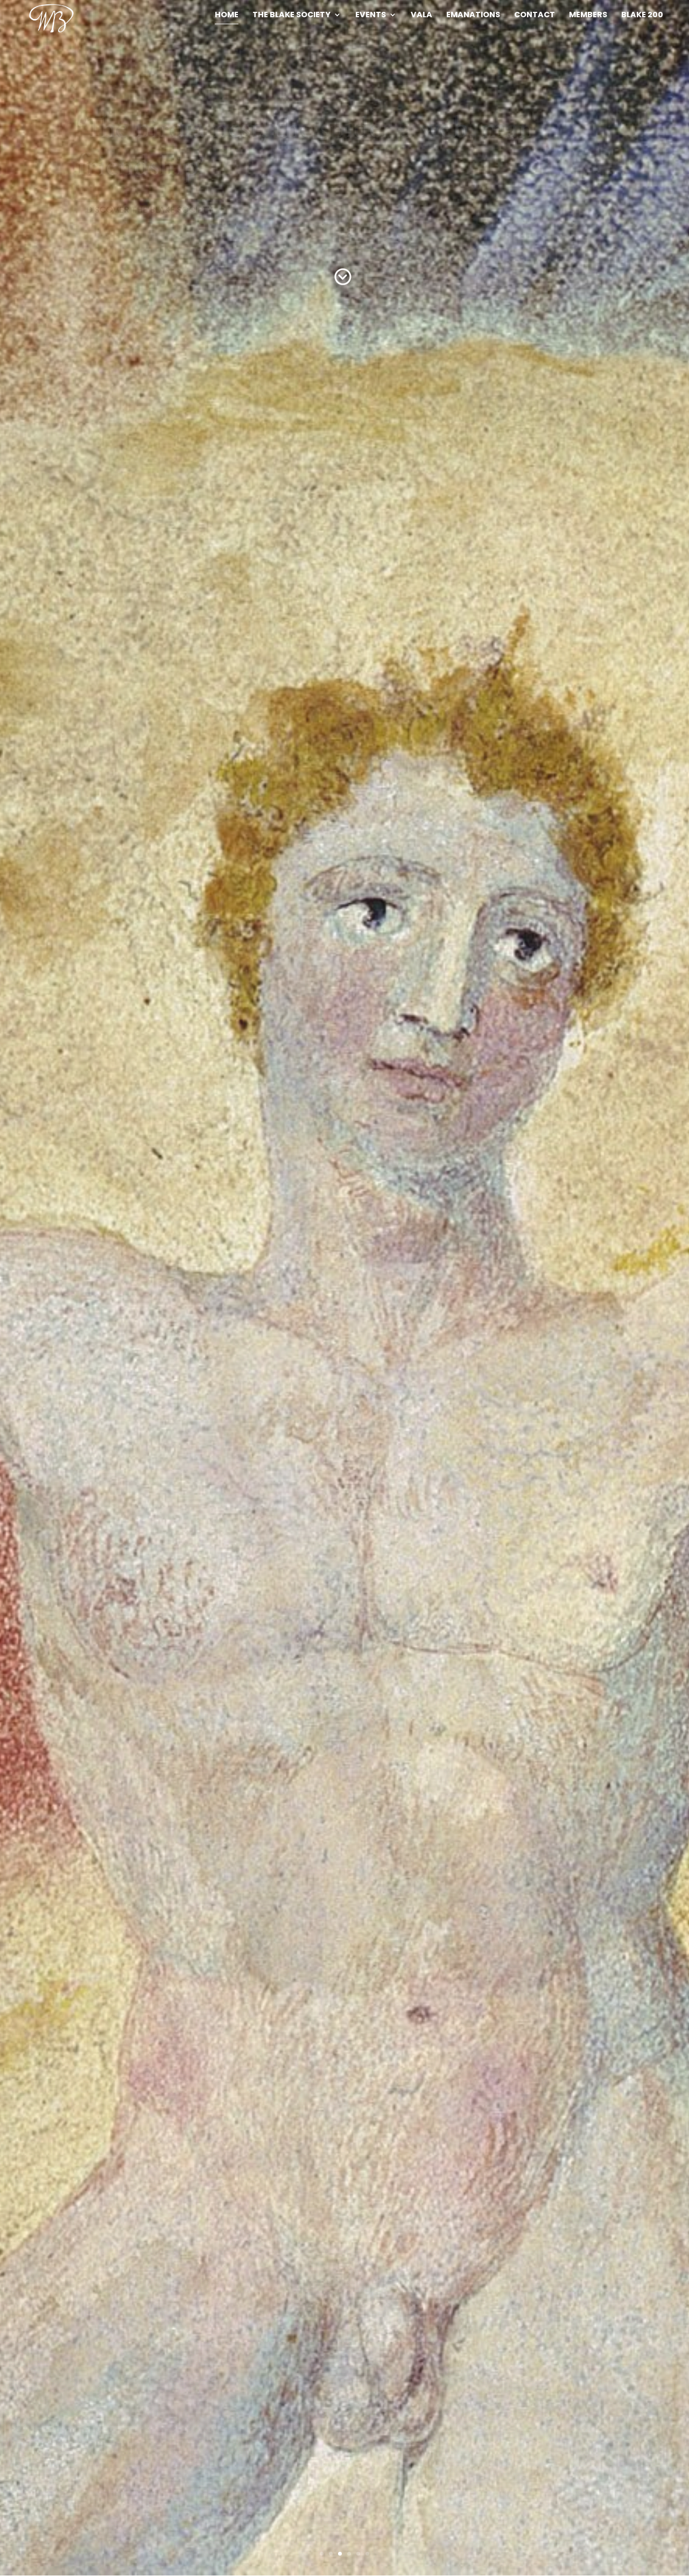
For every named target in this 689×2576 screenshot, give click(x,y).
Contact (535, 15)
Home (227, 15)
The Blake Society (291, 15)
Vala (421, 15)
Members (588, 15)
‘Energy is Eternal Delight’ (232, 127)
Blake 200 (642, 15)
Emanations (473, 15)
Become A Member (127, 172)
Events (371, 15)
